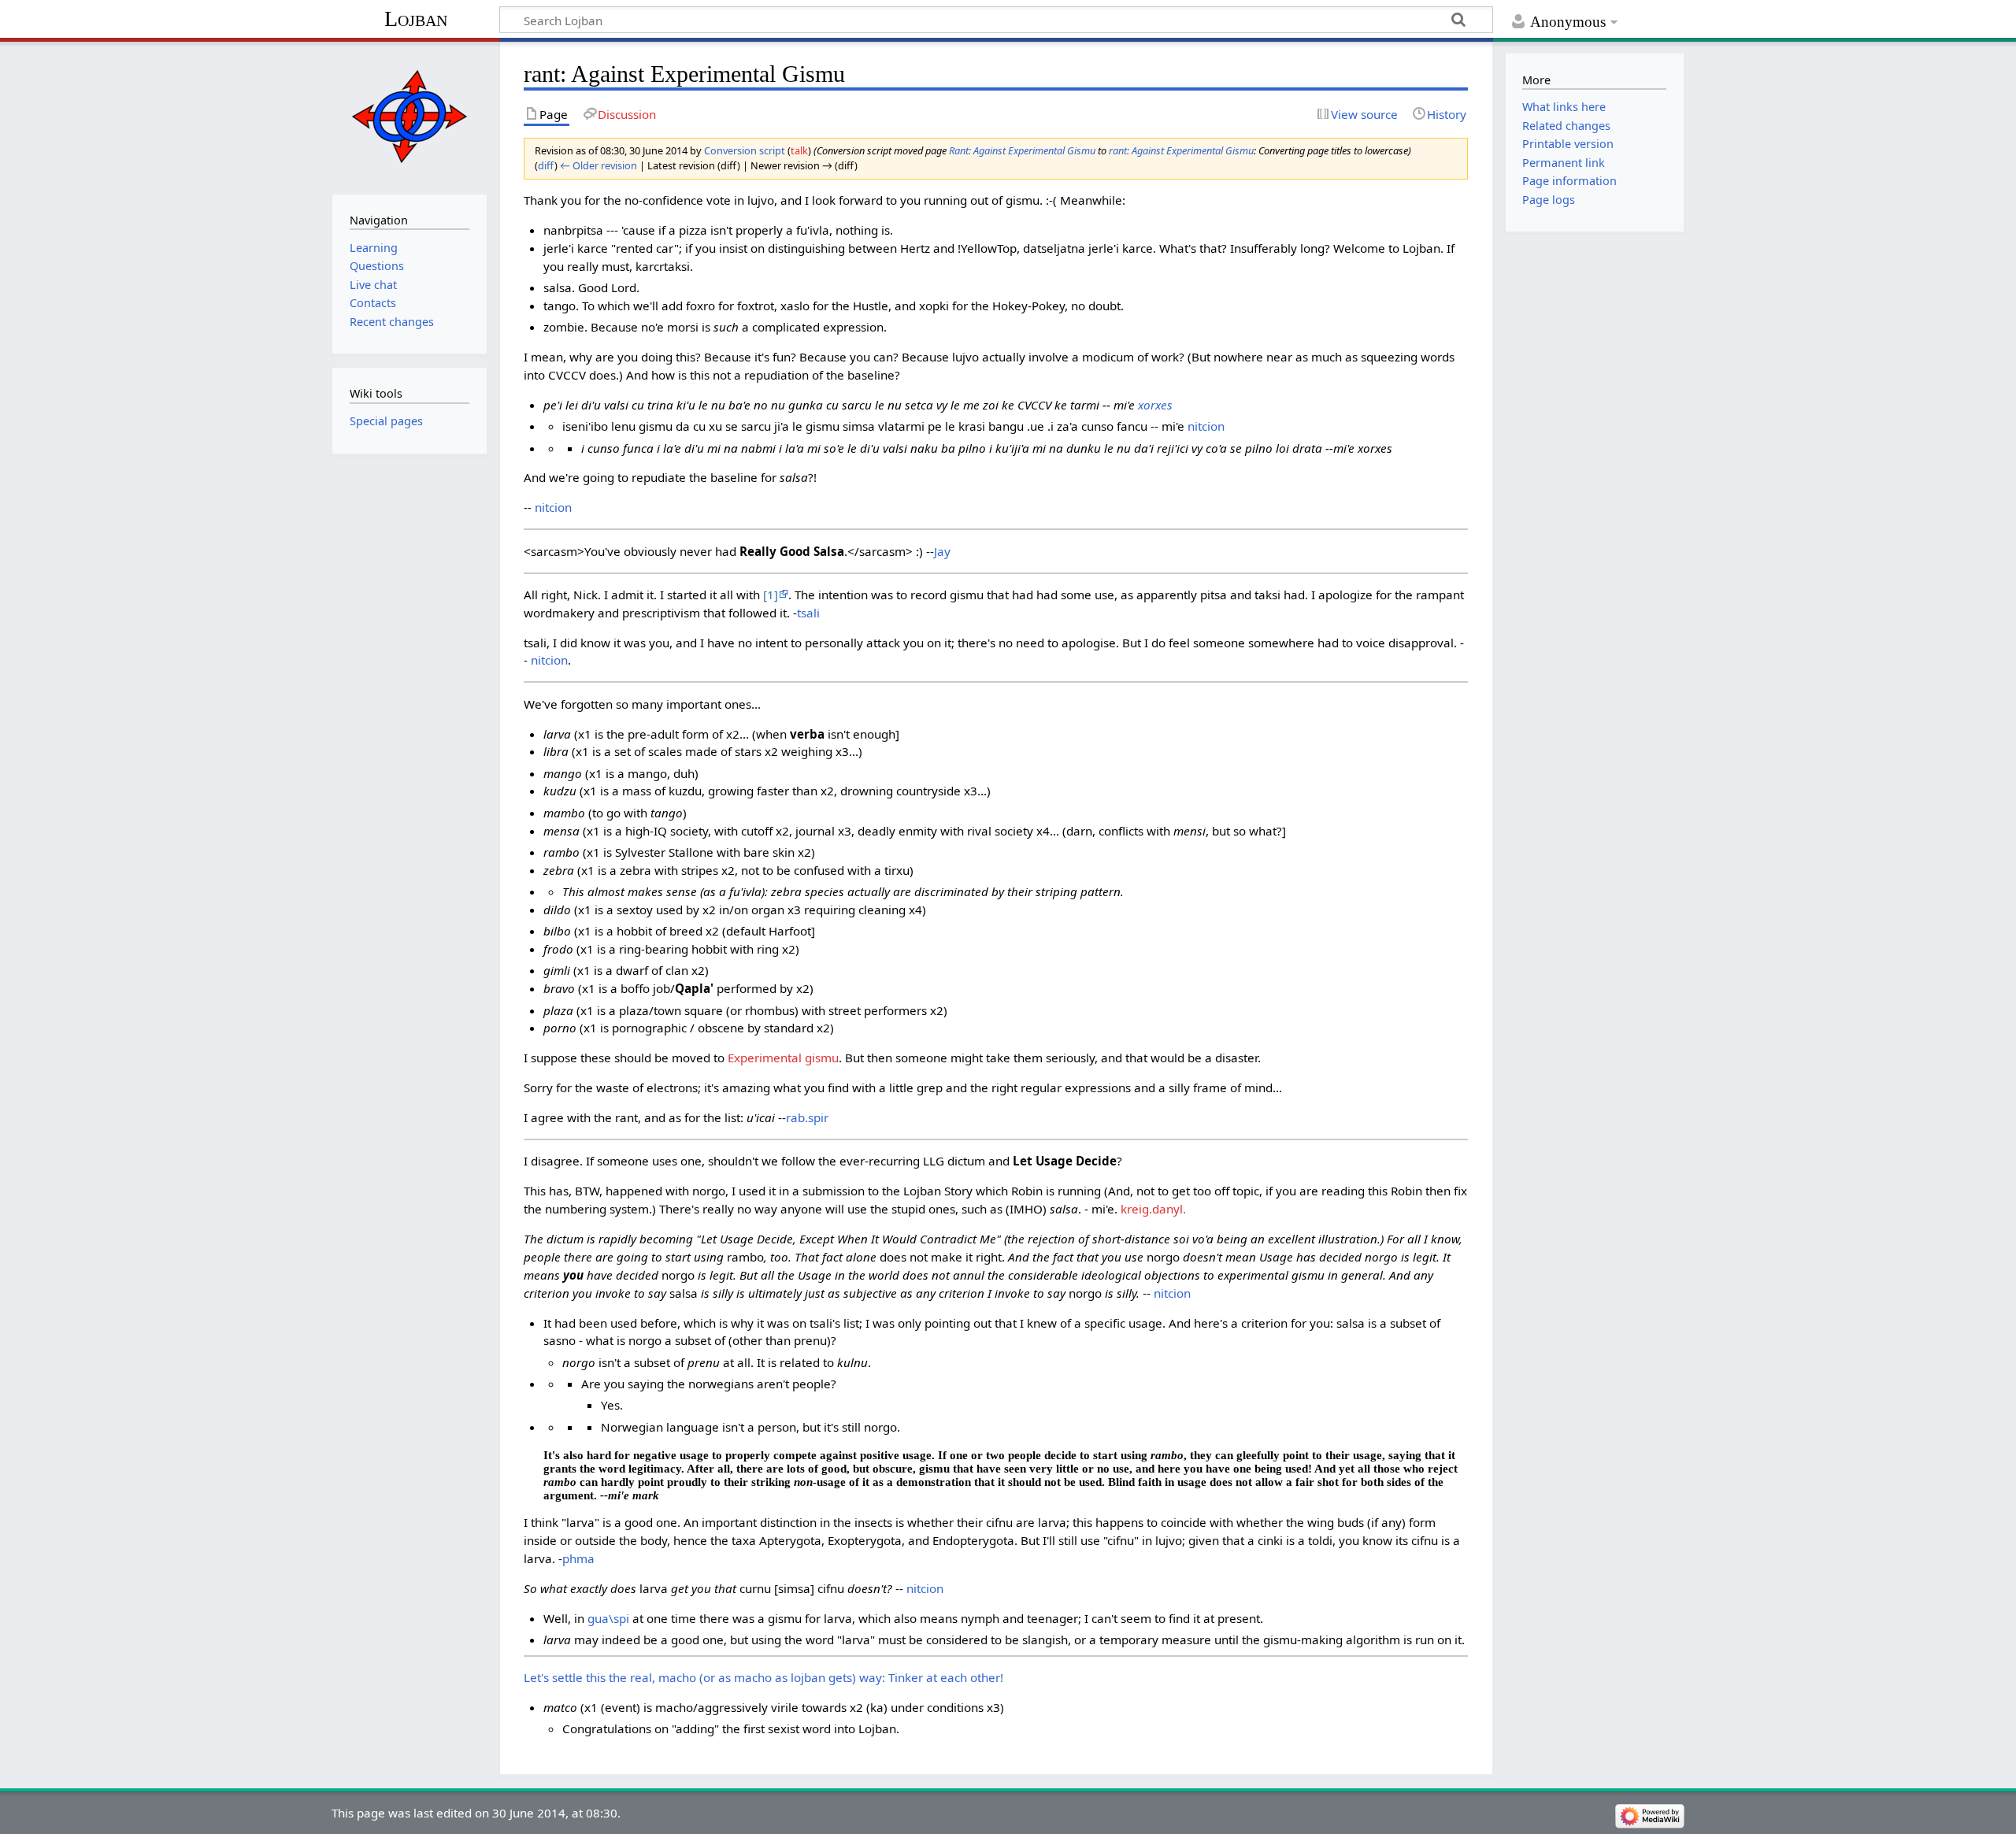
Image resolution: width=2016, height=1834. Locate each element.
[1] (771, 595)
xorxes (1155, 405)
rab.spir (807, 1117)
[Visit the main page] (409, 116)
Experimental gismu (783, 1058)
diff (546, 165)
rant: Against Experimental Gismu (1181, 150)
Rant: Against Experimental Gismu (1022, 150)
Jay (942, 551)
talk (799, 150)
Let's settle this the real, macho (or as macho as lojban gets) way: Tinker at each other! (763, 1677)
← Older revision (598, 165)
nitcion (1206, 426)
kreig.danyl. (1153, 1209)
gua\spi (608, 1618)
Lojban (416, 19)
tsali (808, 613)
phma (578, 1558)
